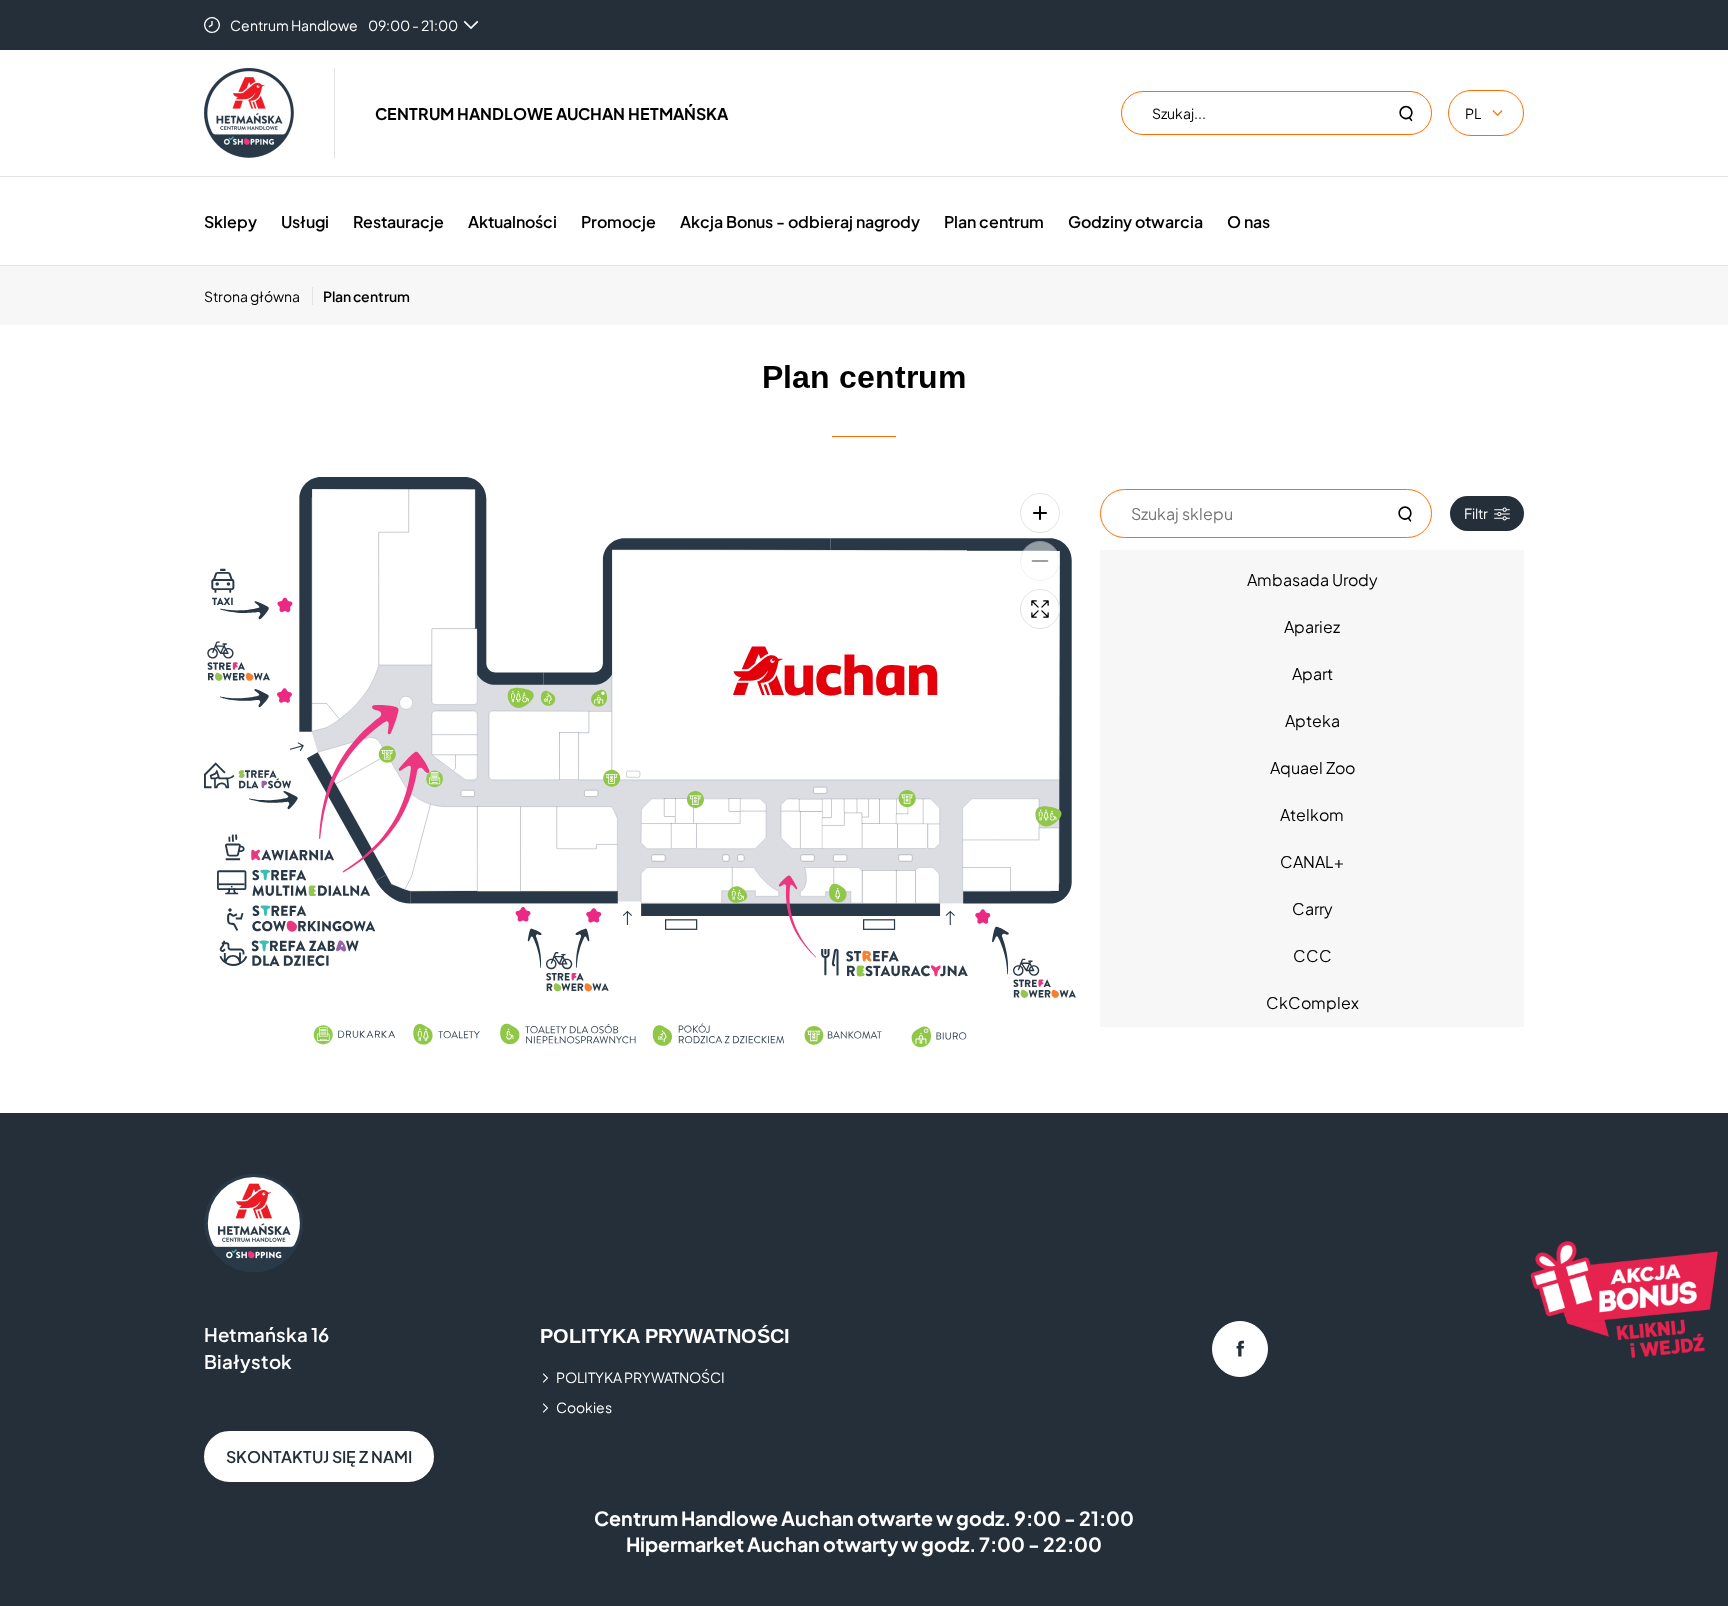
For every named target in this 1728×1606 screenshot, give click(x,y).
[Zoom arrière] (1040, 561)
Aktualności (512, 221)
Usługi (305, 221)
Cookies (584, 1407)
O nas (1248, 221)
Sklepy (230, 221)
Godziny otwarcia (1135, 221)
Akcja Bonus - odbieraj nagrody (800, 221)
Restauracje (398, 221)
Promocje (618, 221)
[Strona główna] (249, 113)
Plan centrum (994, 221)
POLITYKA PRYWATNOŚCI (640, 1377)
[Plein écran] (1040, 609)
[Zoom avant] (1040, 513)
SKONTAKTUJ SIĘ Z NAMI (319, 1456)
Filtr (1476, 513)
